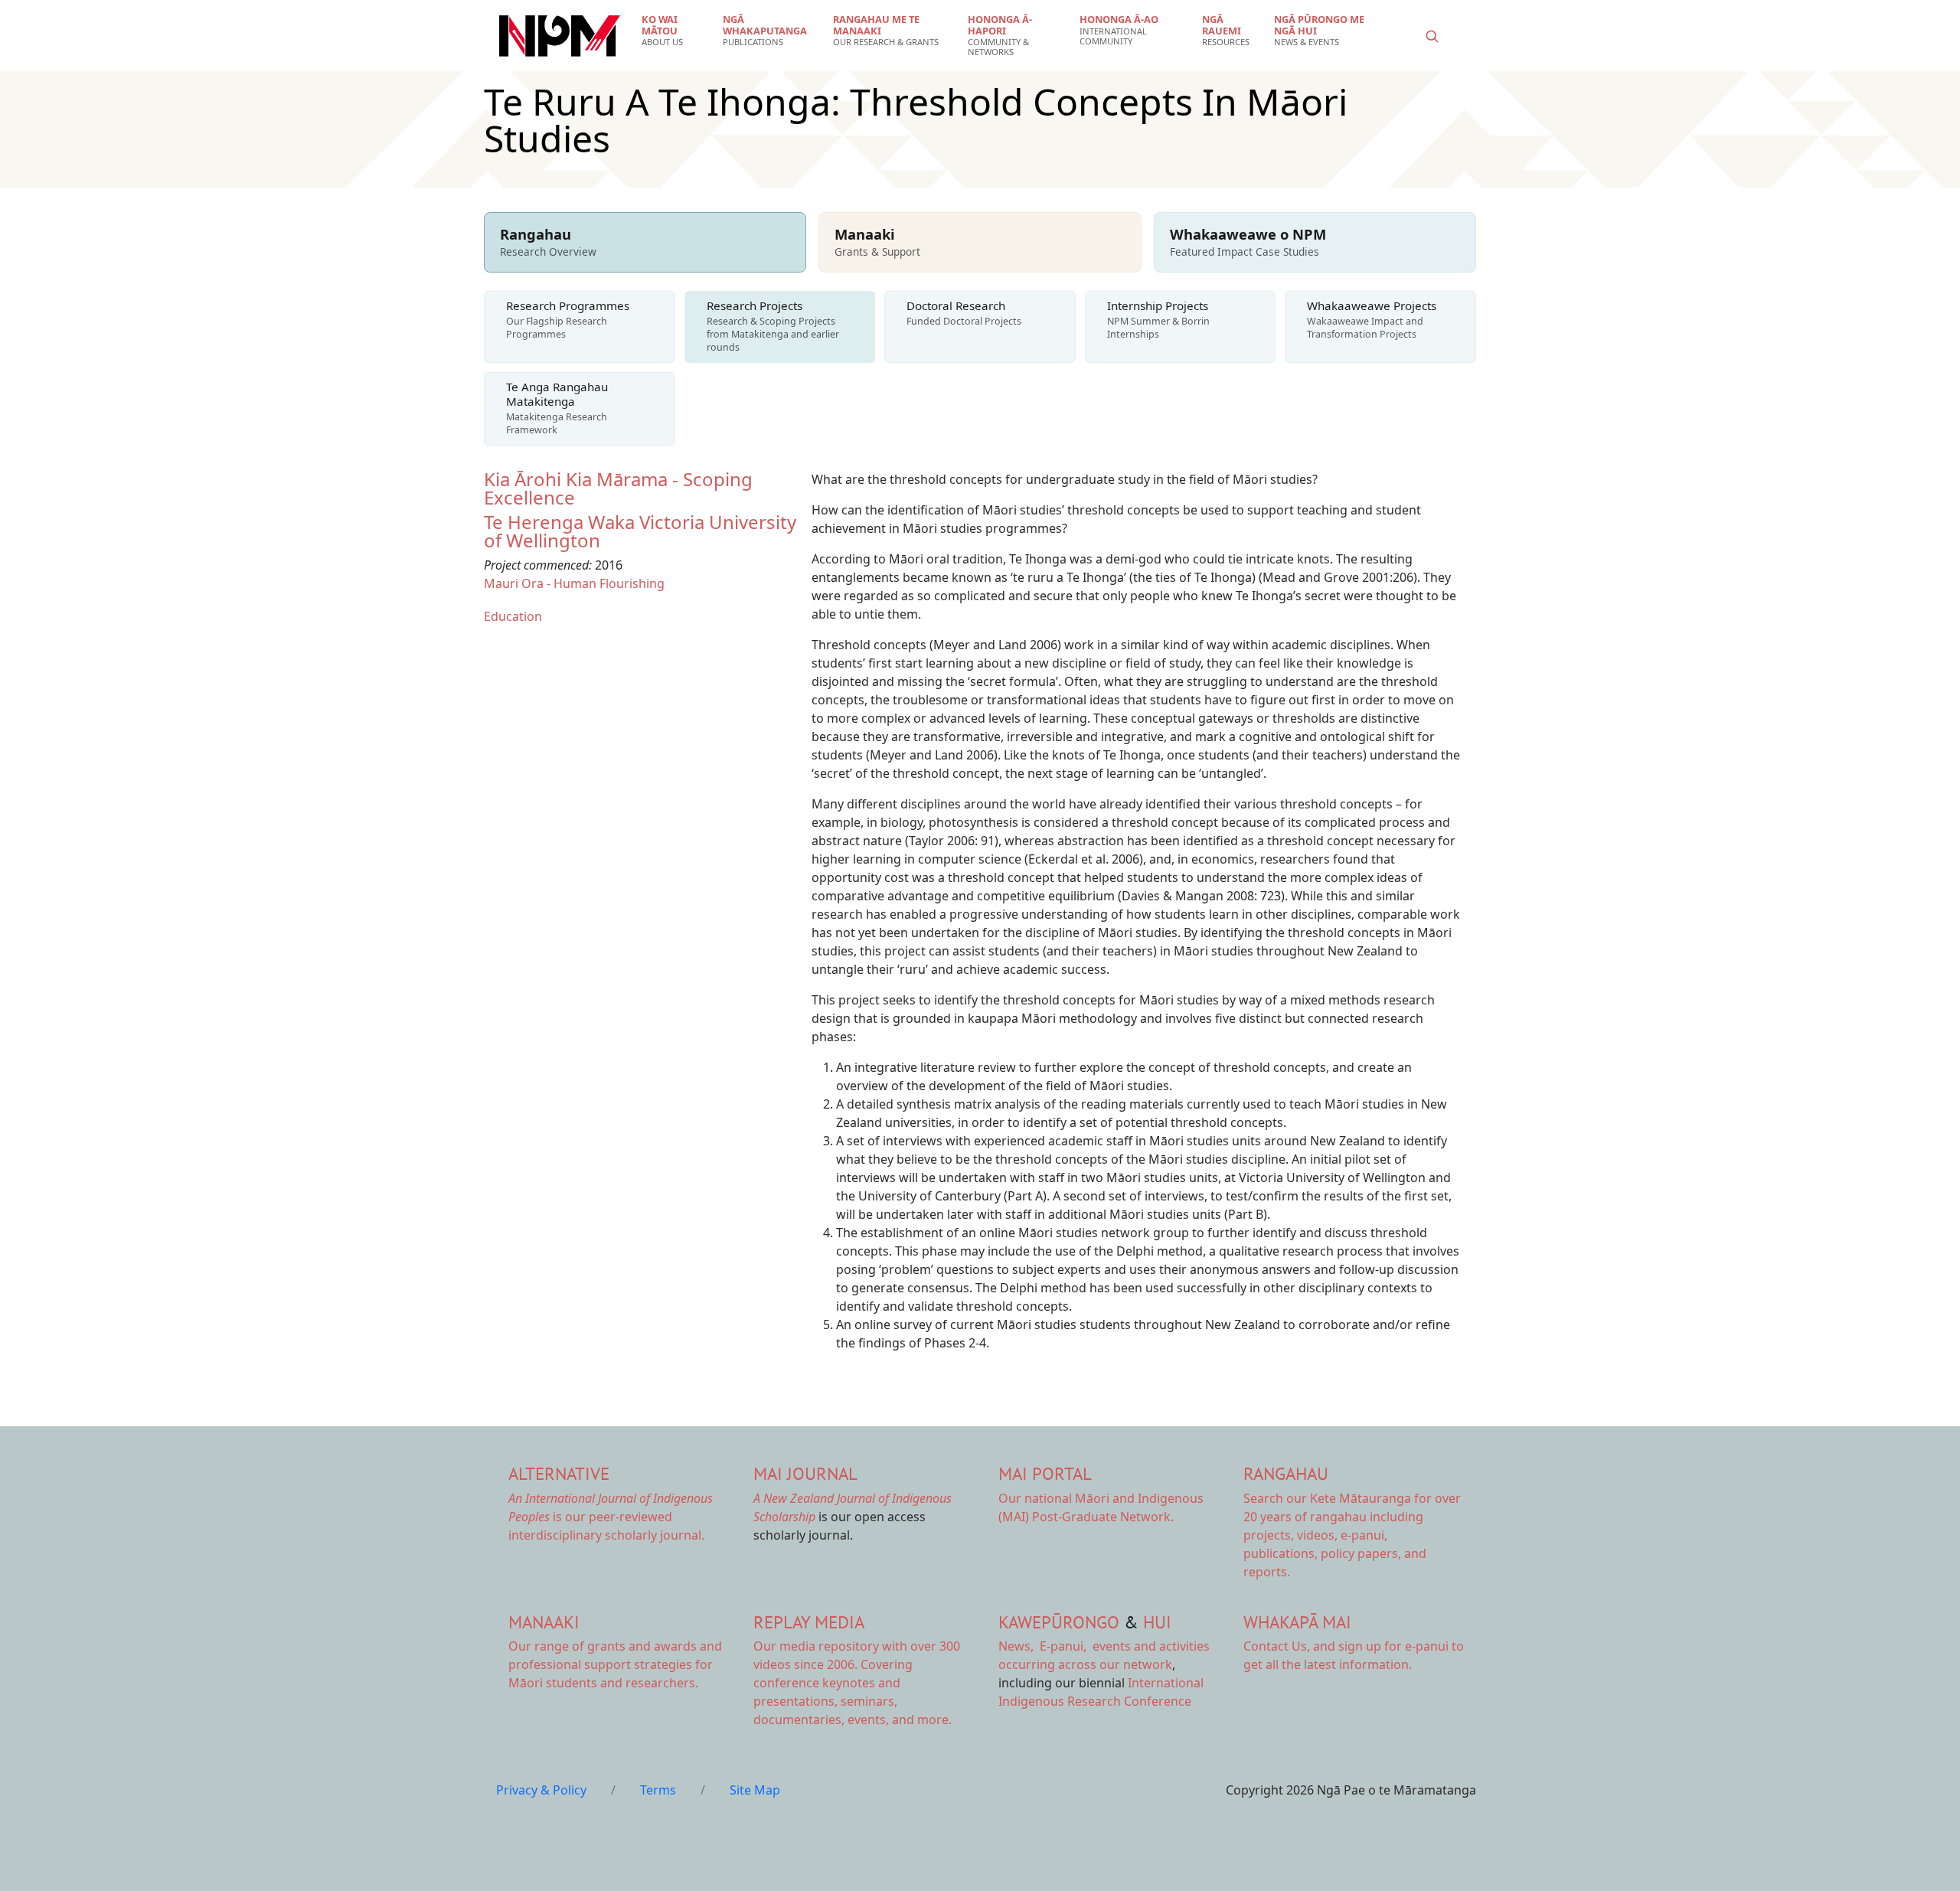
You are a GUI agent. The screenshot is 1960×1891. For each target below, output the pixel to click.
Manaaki (544, 1622)
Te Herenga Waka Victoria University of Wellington (640, 531)
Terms (658, 1790)
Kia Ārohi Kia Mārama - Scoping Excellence (618, 488)
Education (513, 616)
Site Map (755, 1790)
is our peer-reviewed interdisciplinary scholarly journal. (611, 1517)
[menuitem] (673, 31)
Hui (1157, 1622)
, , (1044, 1646)
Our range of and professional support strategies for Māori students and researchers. (615, 1664)
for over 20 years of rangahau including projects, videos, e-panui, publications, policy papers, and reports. (1352, 1535)
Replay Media (809, 1622)
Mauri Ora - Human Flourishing (574, 583)
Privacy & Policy (541, 1790)
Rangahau (1286, 1473)
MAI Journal (805, 1473)
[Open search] (1432, 36)
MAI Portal (1045, 1473)
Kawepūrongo (1059, 1622)
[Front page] (560, 36)
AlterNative (559, 1473)
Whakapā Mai (1297, 1622)
